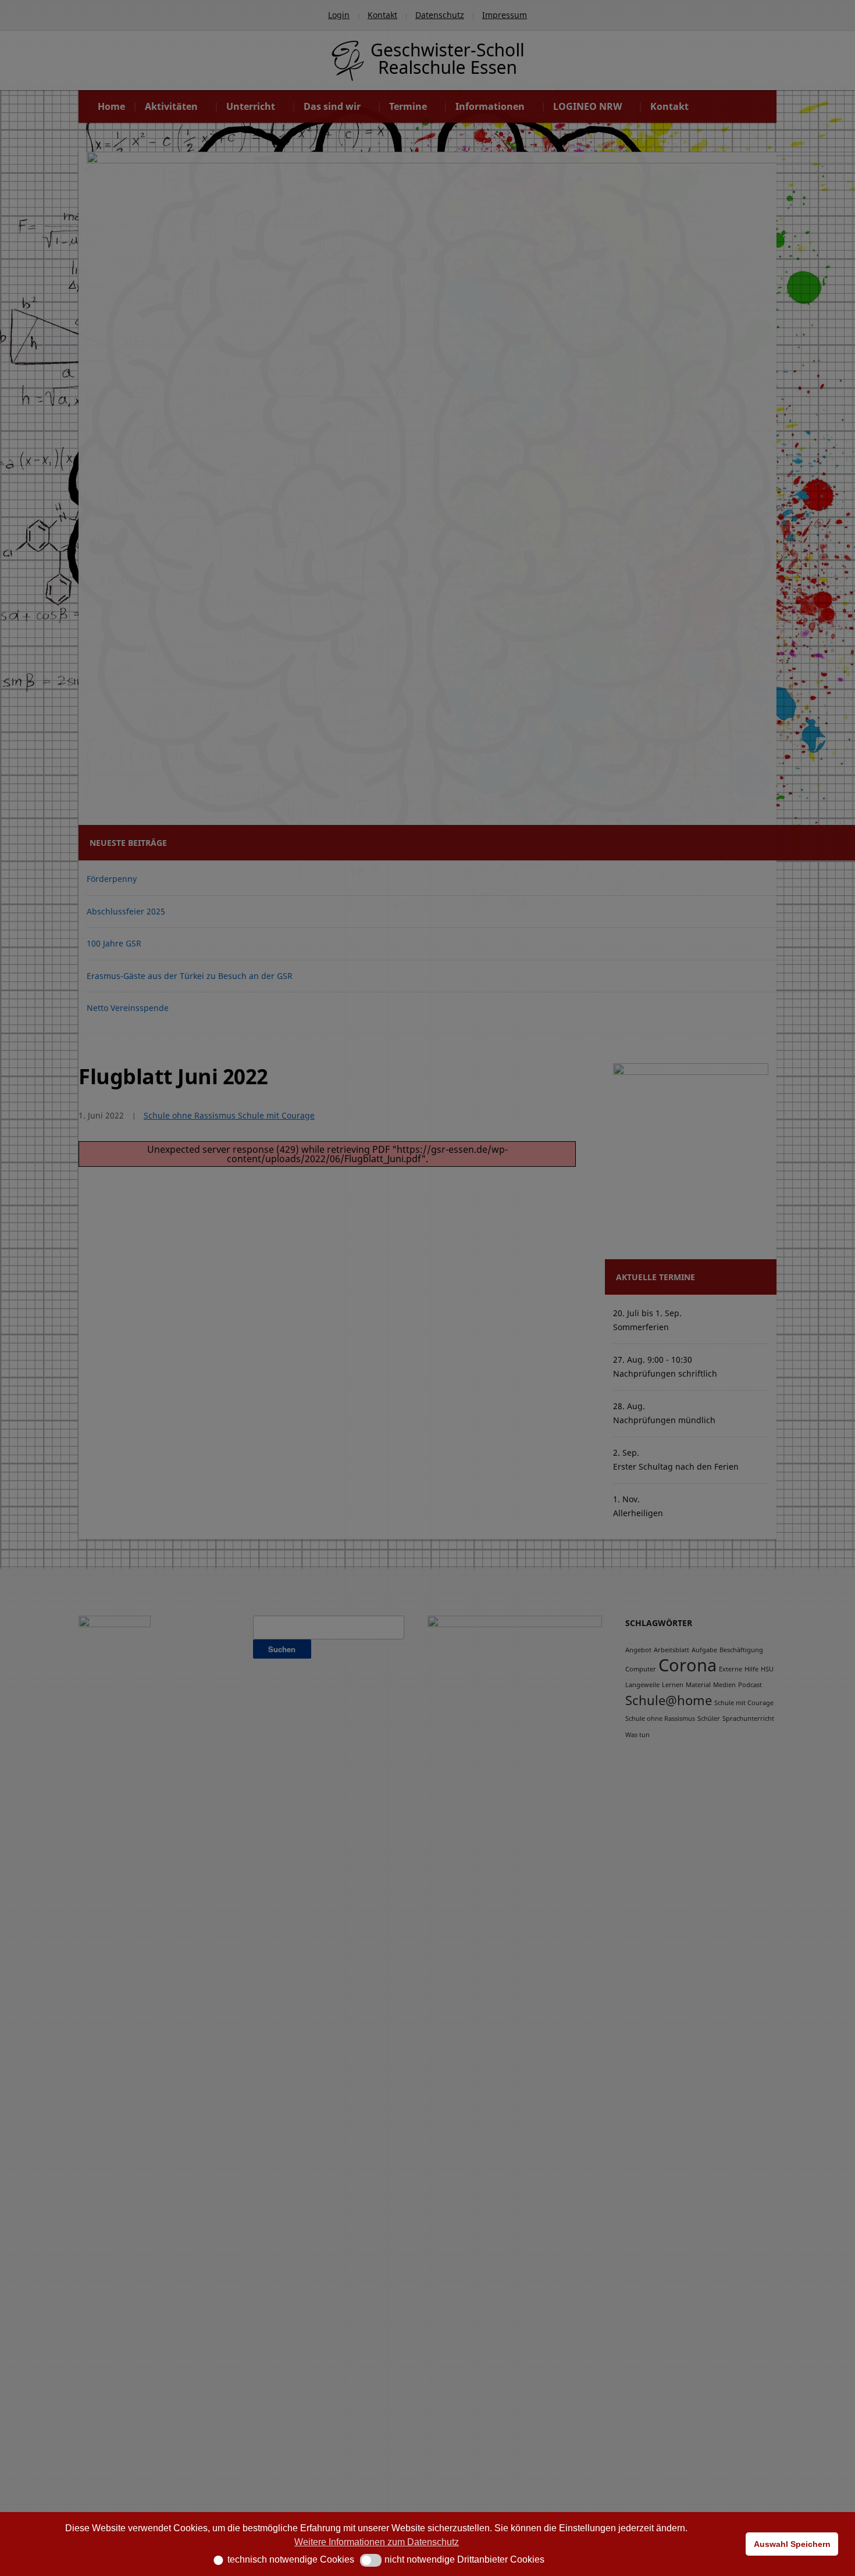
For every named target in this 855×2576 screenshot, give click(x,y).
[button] (214, 2560)
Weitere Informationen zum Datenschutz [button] (377, 2542)
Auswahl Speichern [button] (792, 2544)
